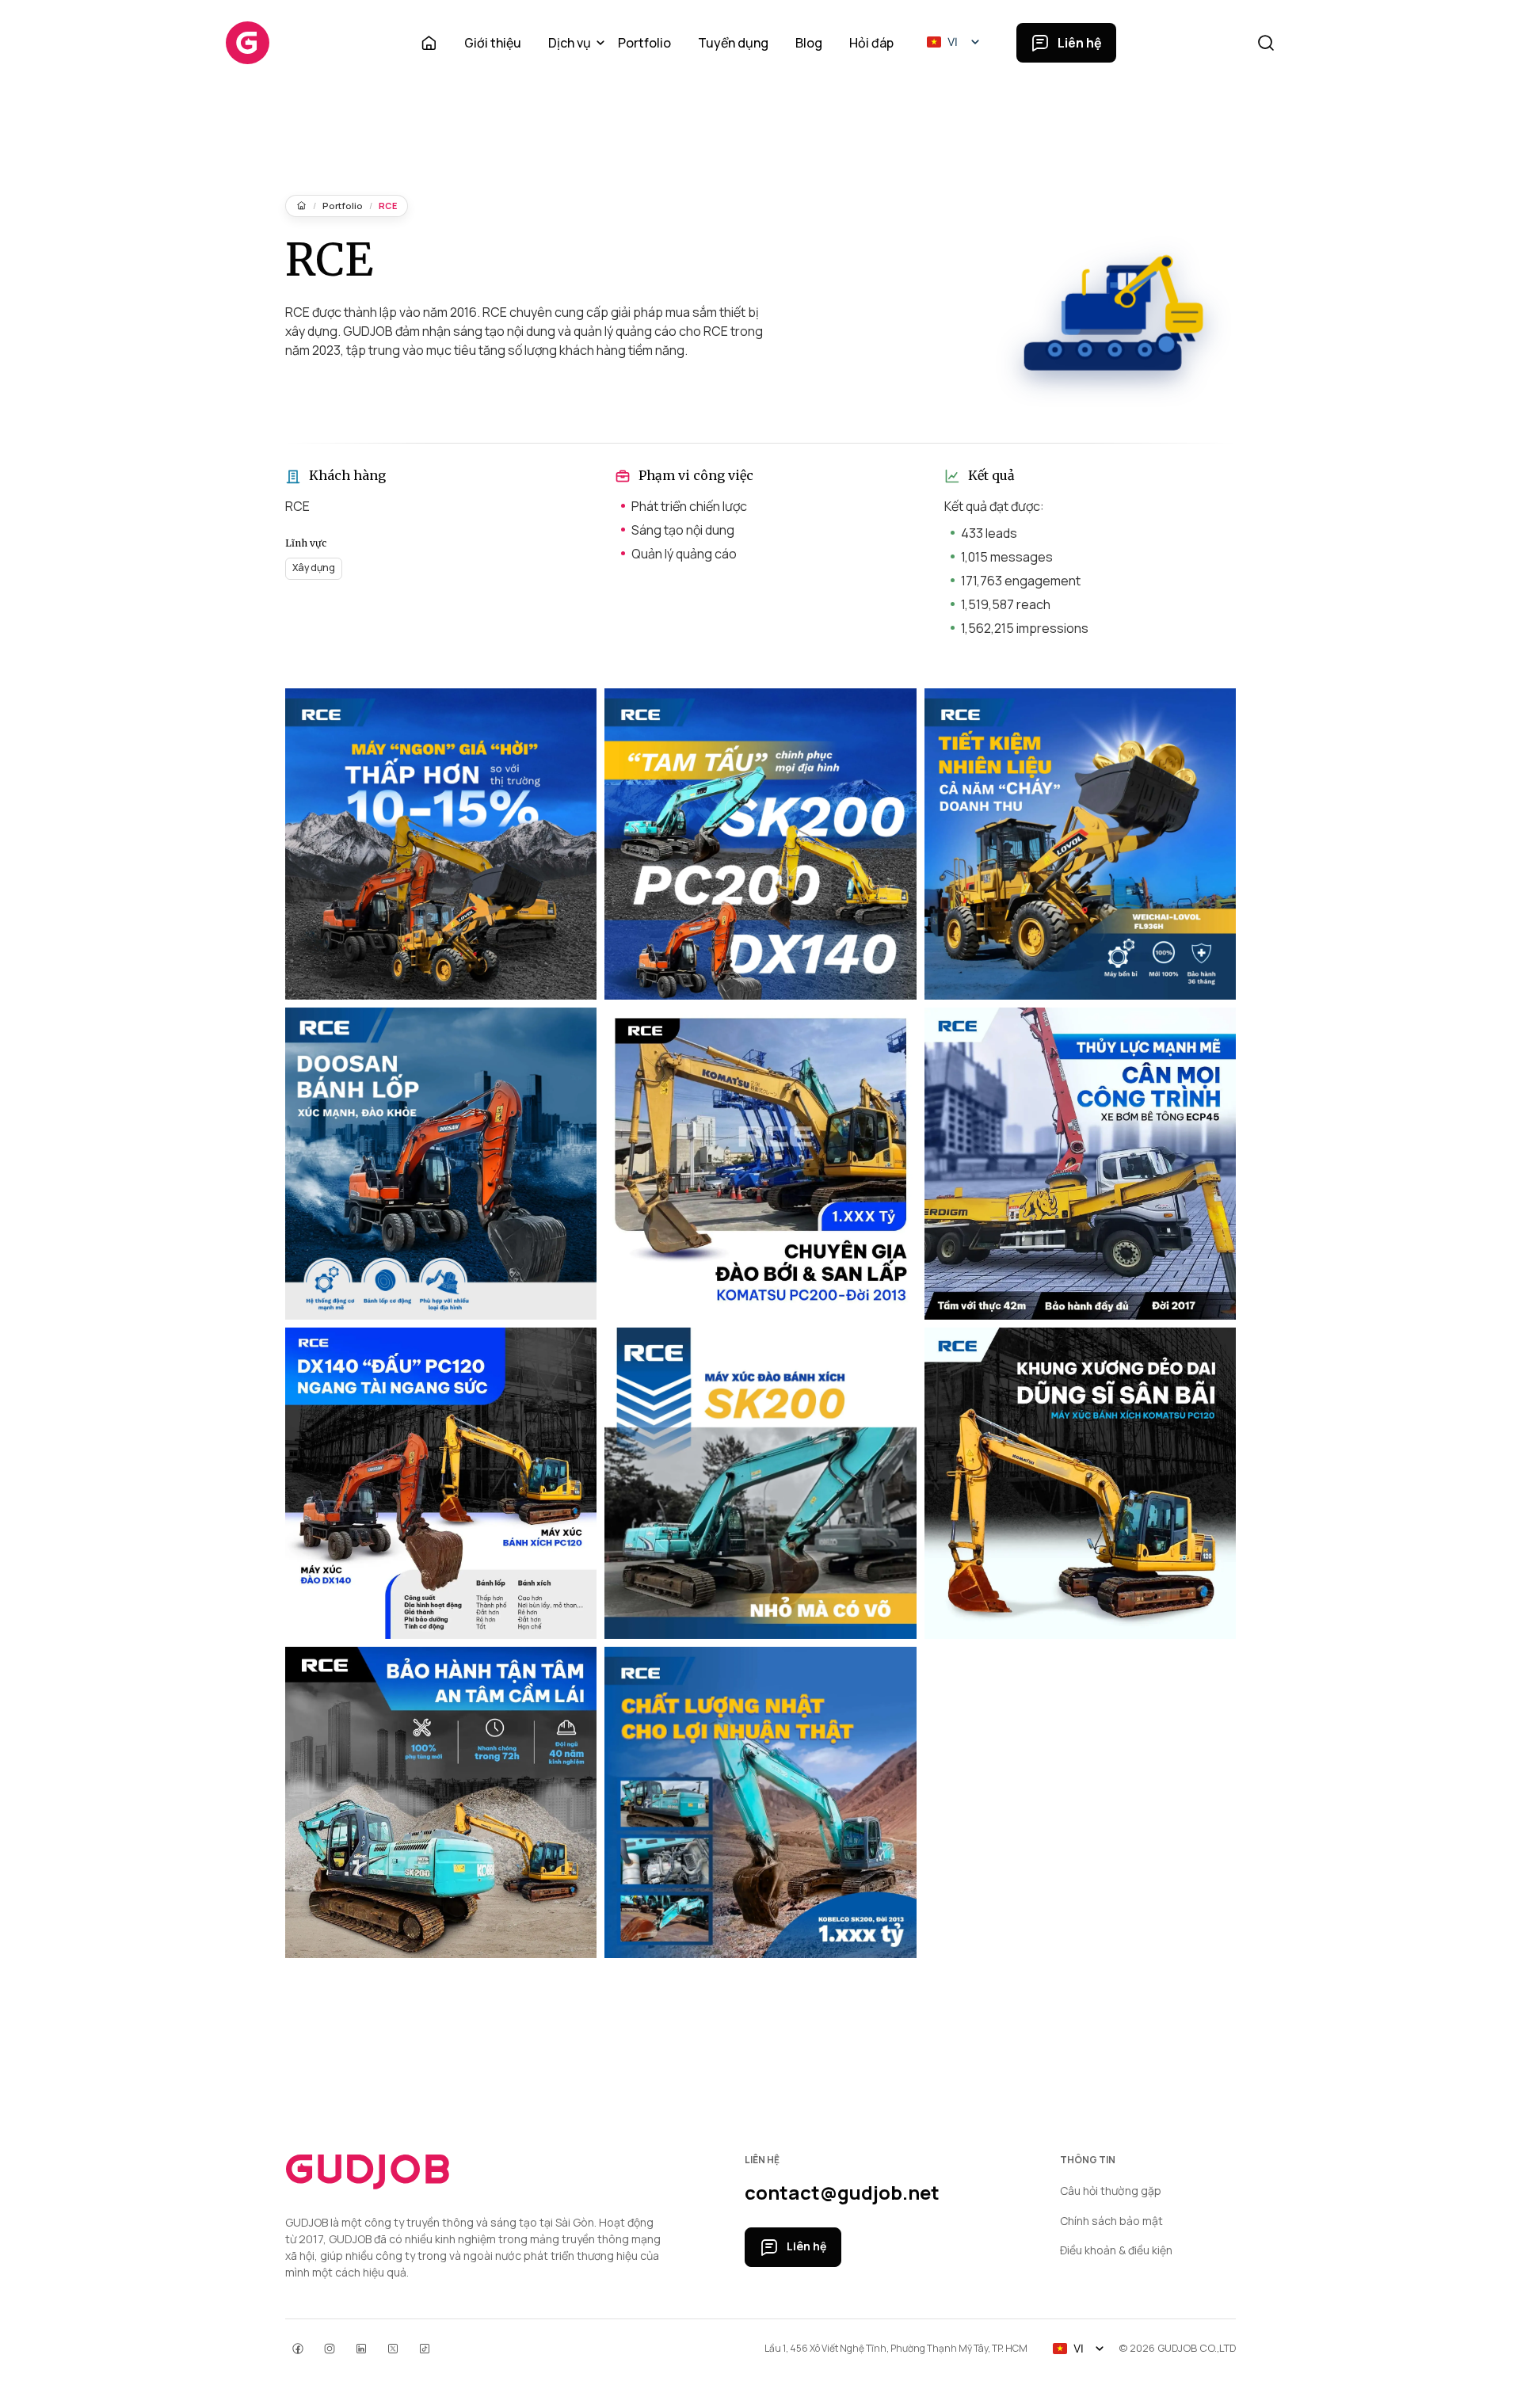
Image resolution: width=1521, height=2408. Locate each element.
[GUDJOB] (248, 43)
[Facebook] (298, 2349)
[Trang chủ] (301, 206)
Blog (809, 43)
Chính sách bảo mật (1111, 2221)
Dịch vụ (570, 43)
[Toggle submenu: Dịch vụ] (600, 43)
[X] (393, 2349)
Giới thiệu (493, 43)
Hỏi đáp (871, 43)
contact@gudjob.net (842, 2193)
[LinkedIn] (361, 2349)
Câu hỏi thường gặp (1111, 2191)
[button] (955, 42)
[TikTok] (425, 2349)
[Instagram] (330, 2349)
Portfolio (644, 43)
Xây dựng (314, 568)
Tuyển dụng (733, 43)
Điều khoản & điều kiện (1116, 2250)
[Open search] (1266, 43)
